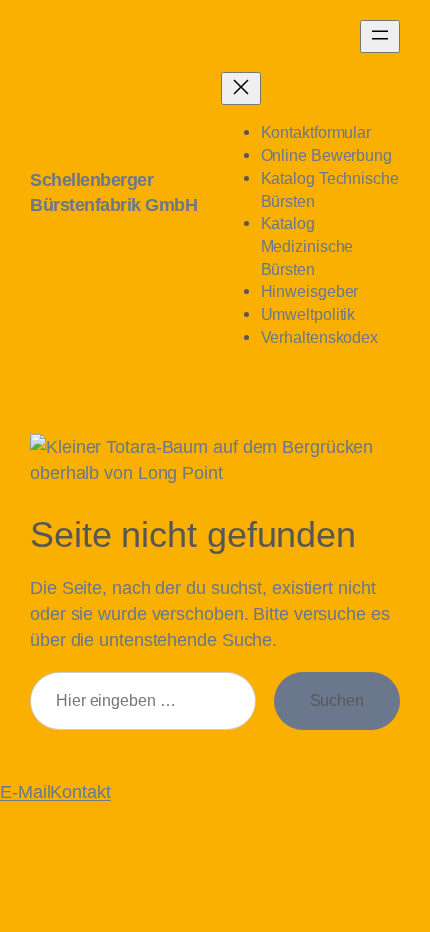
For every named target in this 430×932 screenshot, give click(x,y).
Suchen (337, 700)
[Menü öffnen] (380, 36)
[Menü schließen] (241, 88)
